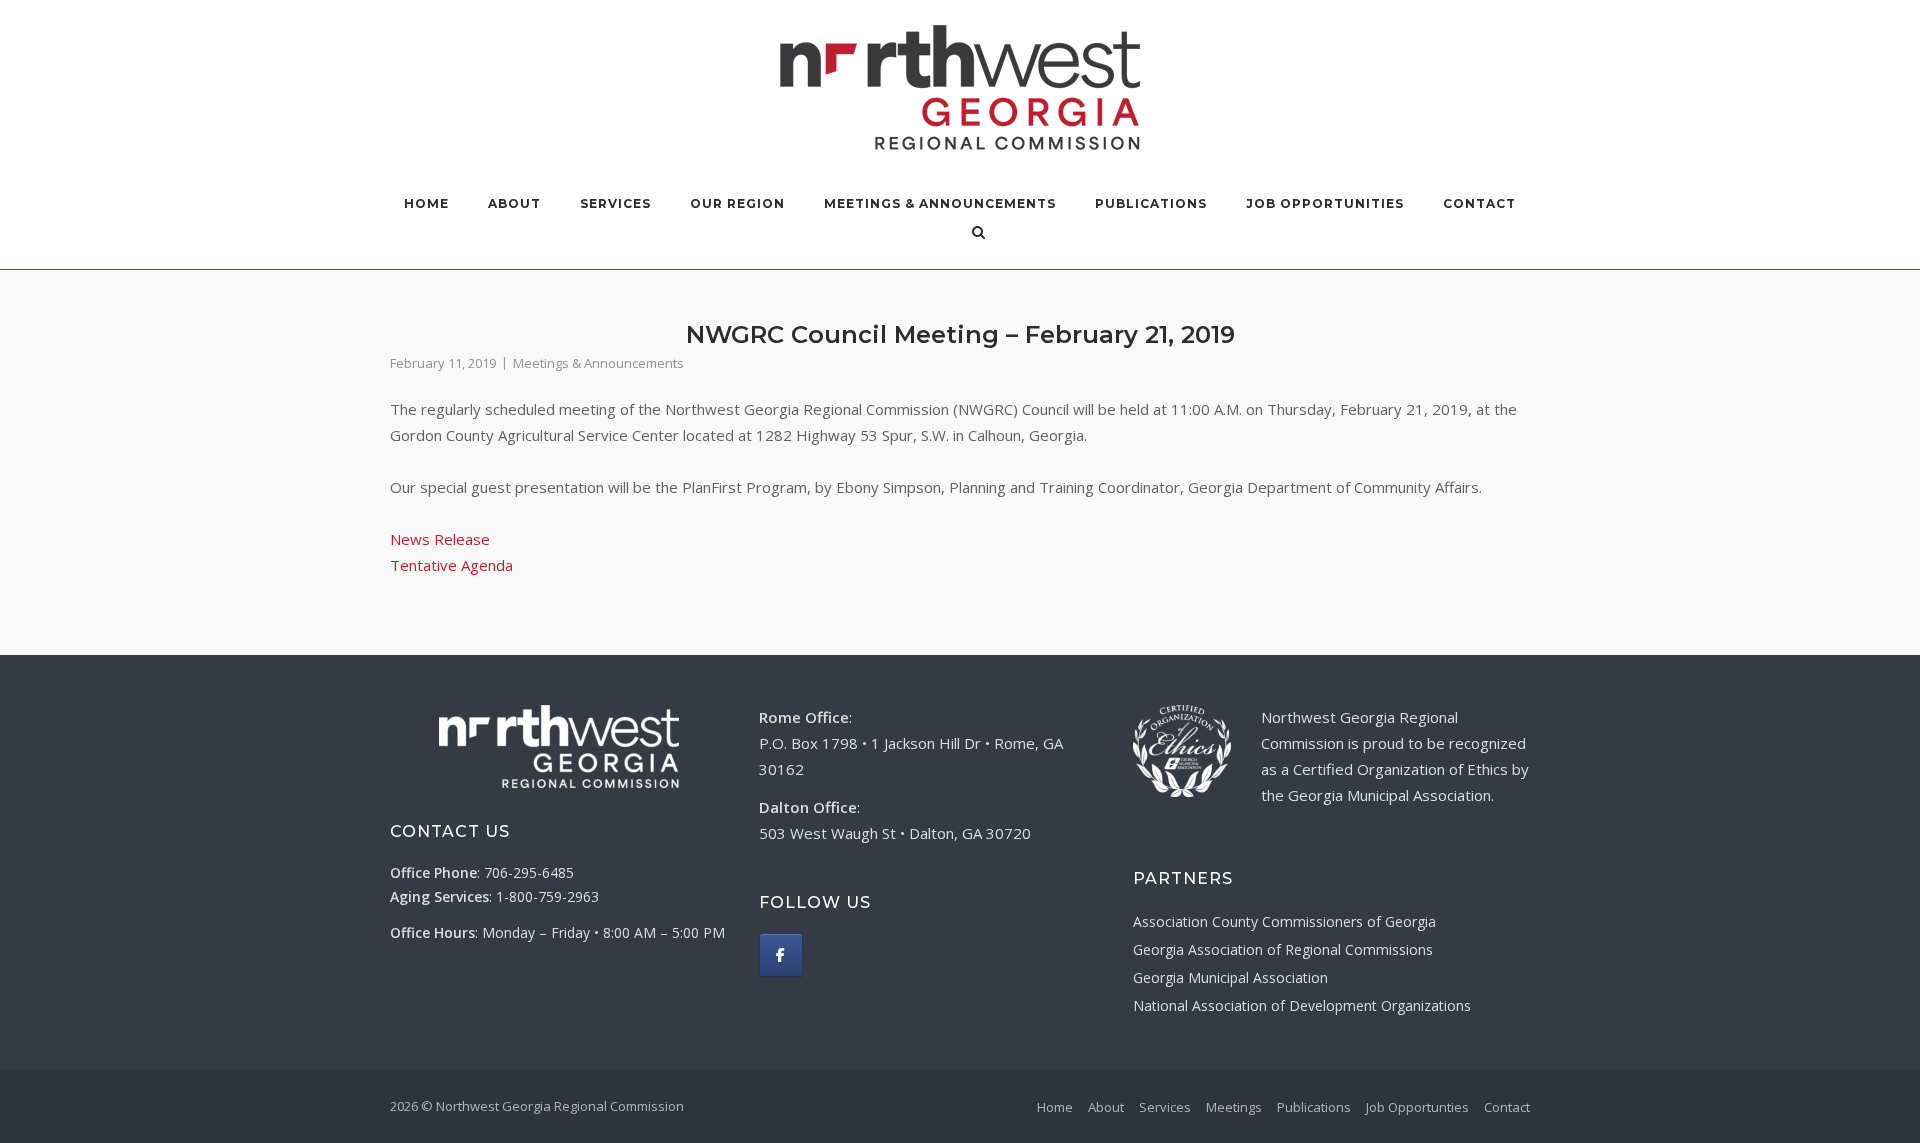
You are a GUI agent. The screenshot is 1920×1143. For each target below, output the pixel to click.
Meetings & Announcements (940, 203)
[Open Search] (978, 234)
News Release (440, 539)
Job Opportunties (1417, 1107)
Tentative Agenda (451, 565)
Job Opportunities (1325, 203)
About (1106, 1107)
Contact (1479, 203)
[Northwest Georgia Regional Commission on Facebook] (781, 955)
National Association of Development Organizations (1302, 1005)
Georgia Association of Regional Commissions (1283, 949)
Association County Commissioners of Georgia (1284, 921)
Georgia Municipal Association (1230, 977)
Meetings (1234, 1107)
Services (615, 203)
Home (426, 203)
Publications (1151, 203)
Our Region (737, 203)
